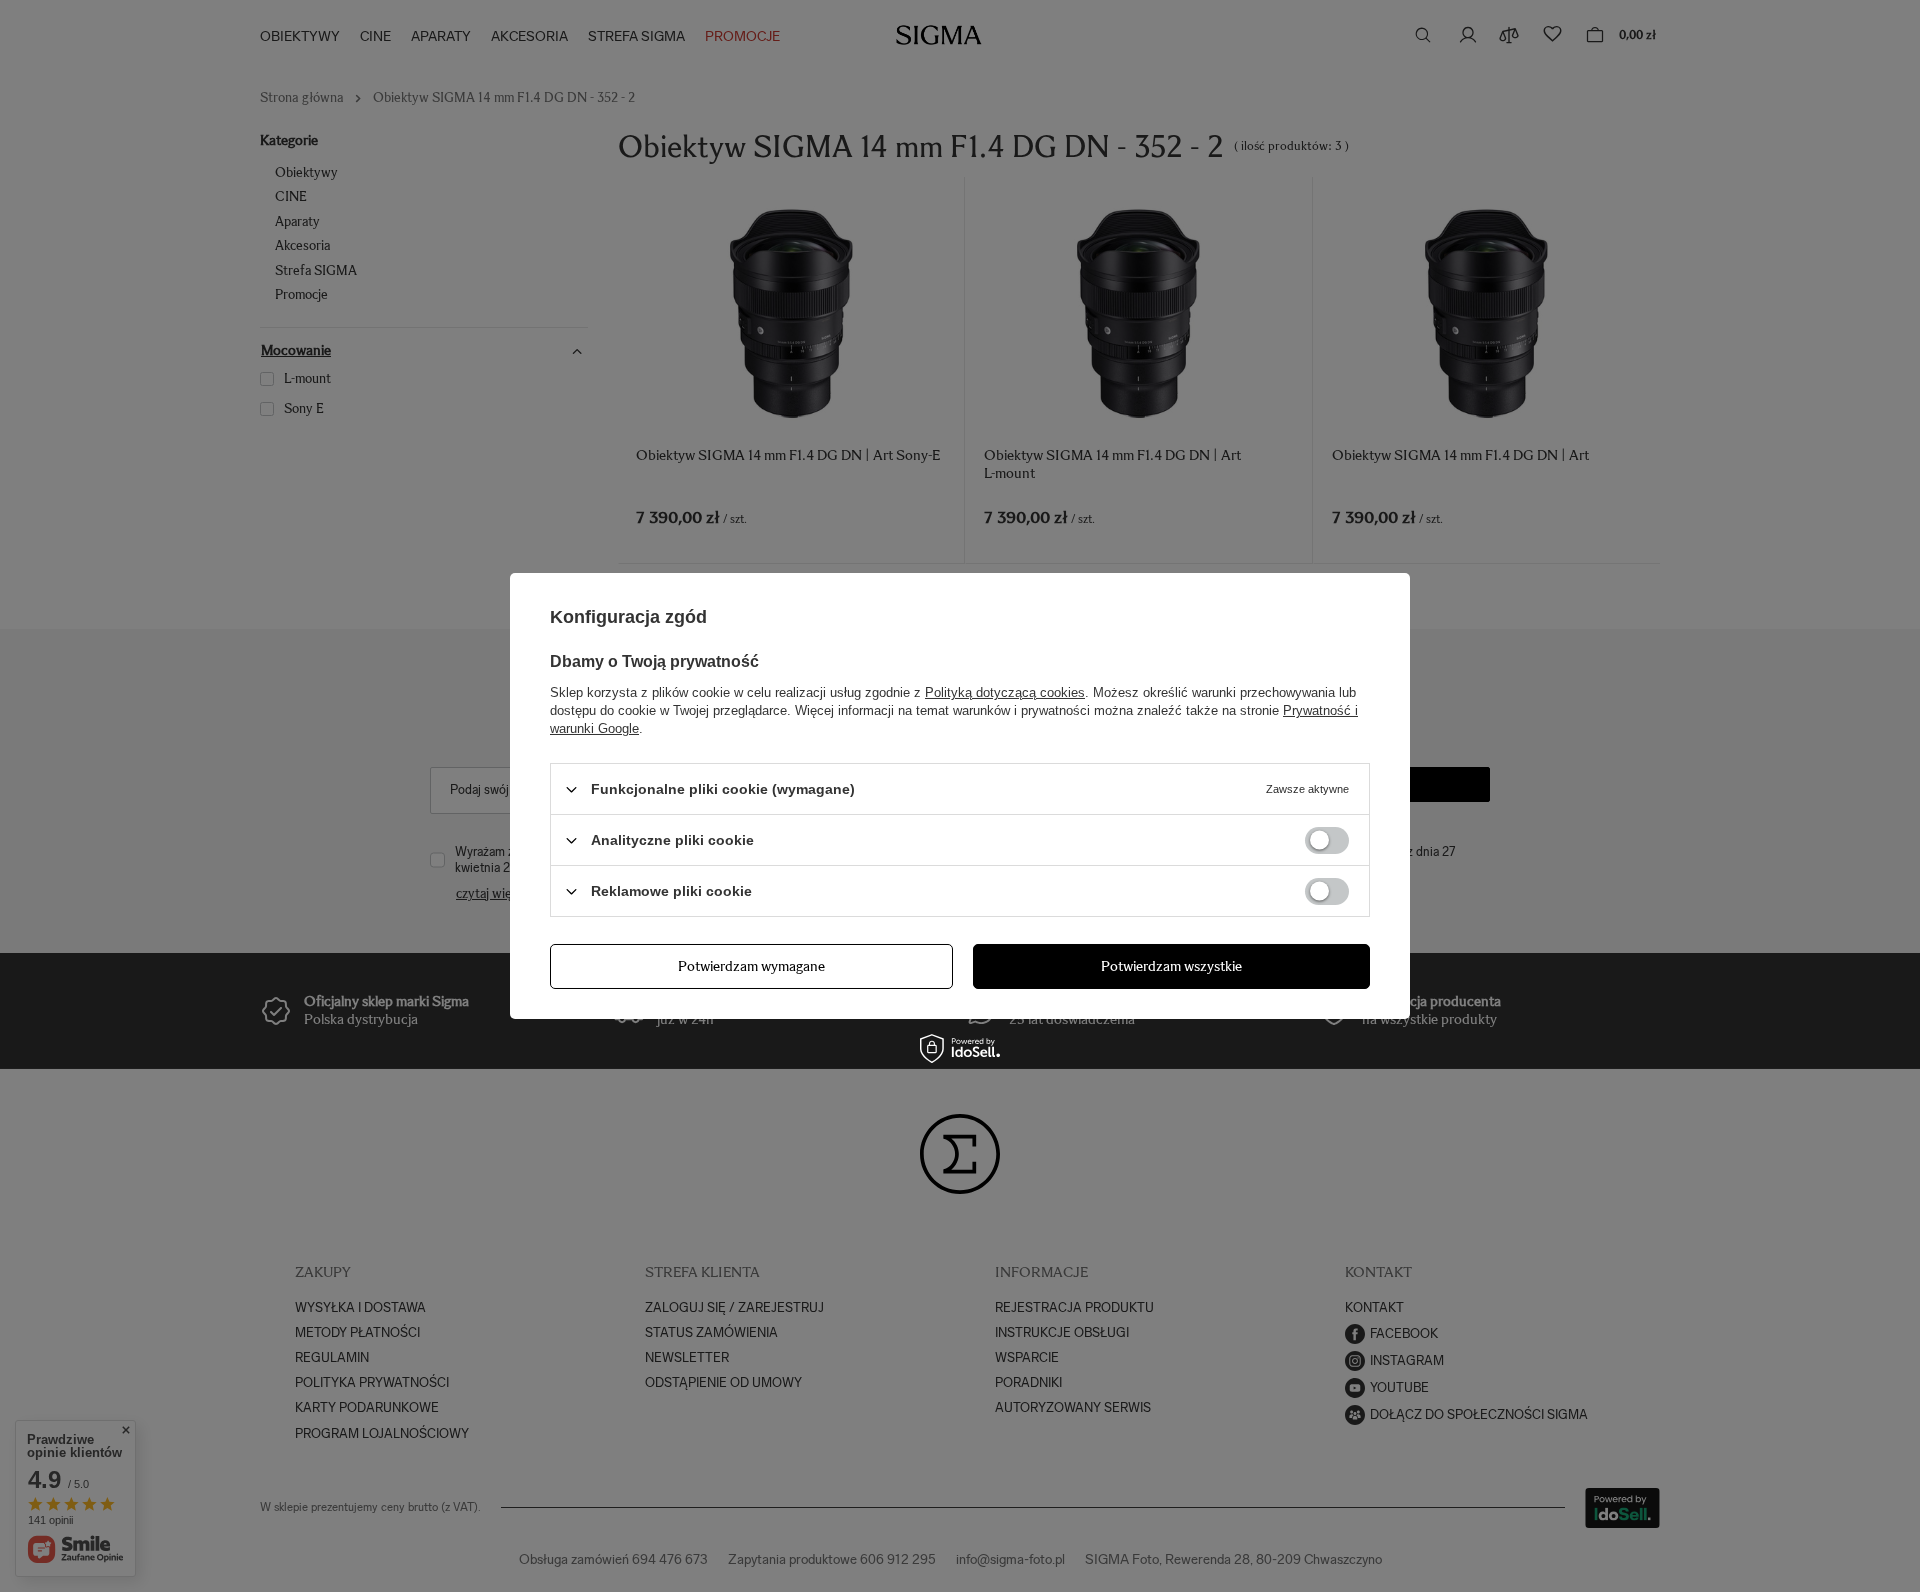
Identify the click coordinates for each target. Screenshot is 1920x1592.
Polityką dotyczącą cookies (1005, 692)
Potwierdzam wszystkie (1171, 965)
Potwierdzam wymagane (751, 965)
